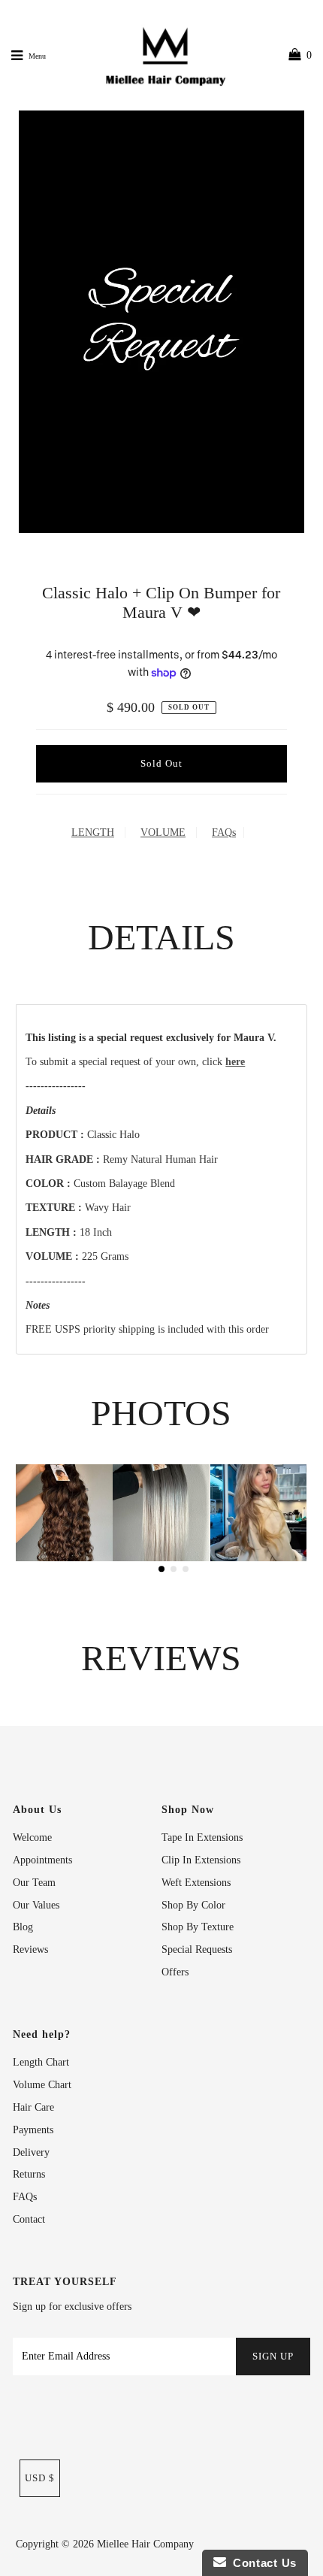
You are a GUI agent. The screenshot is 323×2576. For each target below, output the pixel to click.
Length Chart (41, 2062)
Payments (33, 2130)
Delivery (31, 2152)
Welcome (32, 1837)
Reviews (30, 1949)
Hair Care (33, 2107)
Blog (23, 1927)
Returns (29, 2174)
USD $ (40, 2478)
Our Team (34, 1883)
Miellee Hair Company (145, 2544)
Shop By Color (193, 1905)
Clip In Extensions (201, 1860)
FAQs (224, 832)
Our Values (36, 1905)
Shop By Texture (198, 1927)
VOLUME (163, 832)
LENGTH (93, 832)
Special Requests (197, 1949)
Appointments (42, 1860)
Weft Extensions (196, 1883)
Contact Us (261, 2563)
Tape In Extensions (202, 1837)
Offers (175, 1972)
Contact (29, 2219)
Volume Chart (42, 2085)
